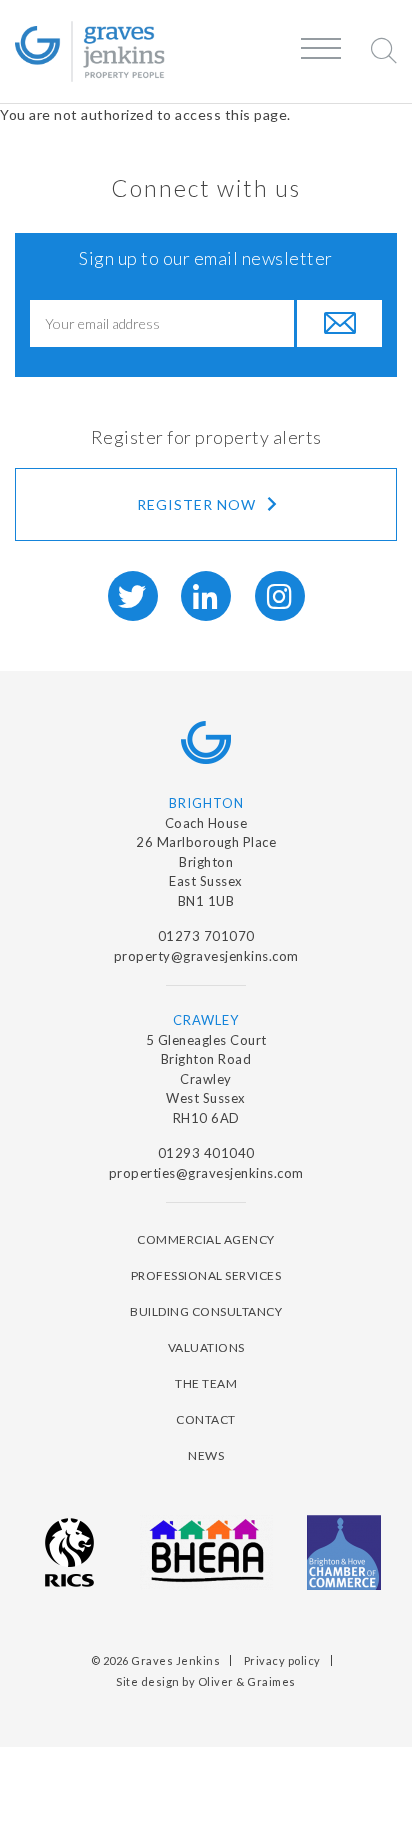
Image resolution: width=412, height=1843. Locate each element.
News (206, 1455)
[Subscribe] (338, 323)
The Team (206, 1383)
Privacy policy (282, 1660)
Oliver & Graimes (247, 1681)
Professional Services (206, 1275)
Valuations (206, 1347)
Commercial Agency (206, 1239)
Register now (198, 504)
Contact (206, 1419)
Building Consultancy (206, 1311)
